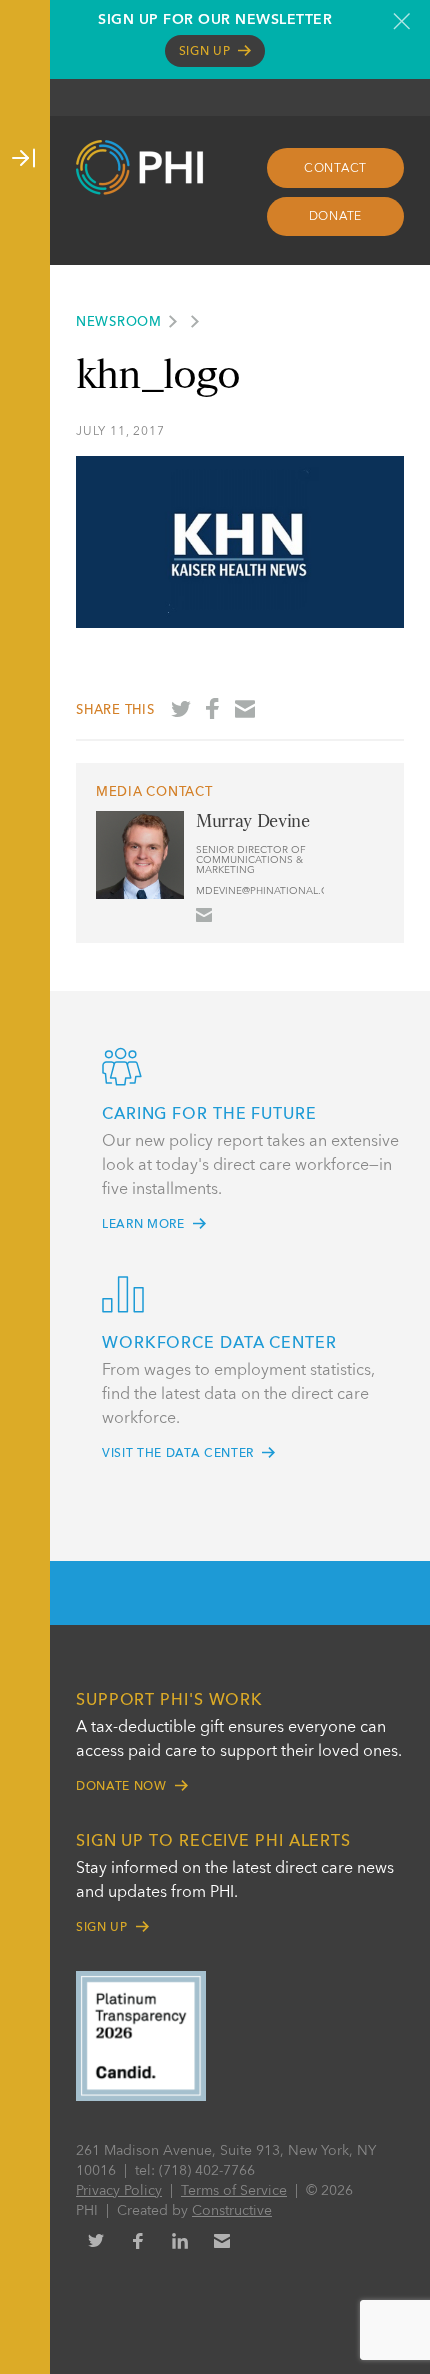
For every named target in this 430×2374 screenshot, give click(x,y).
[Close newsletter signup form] (401, 21)
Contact (335, 169)
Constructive (232, 2211)
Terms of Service (234, 2191)
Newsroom (119, 322)
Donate (336, 217)
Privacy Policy (119, 2191)
